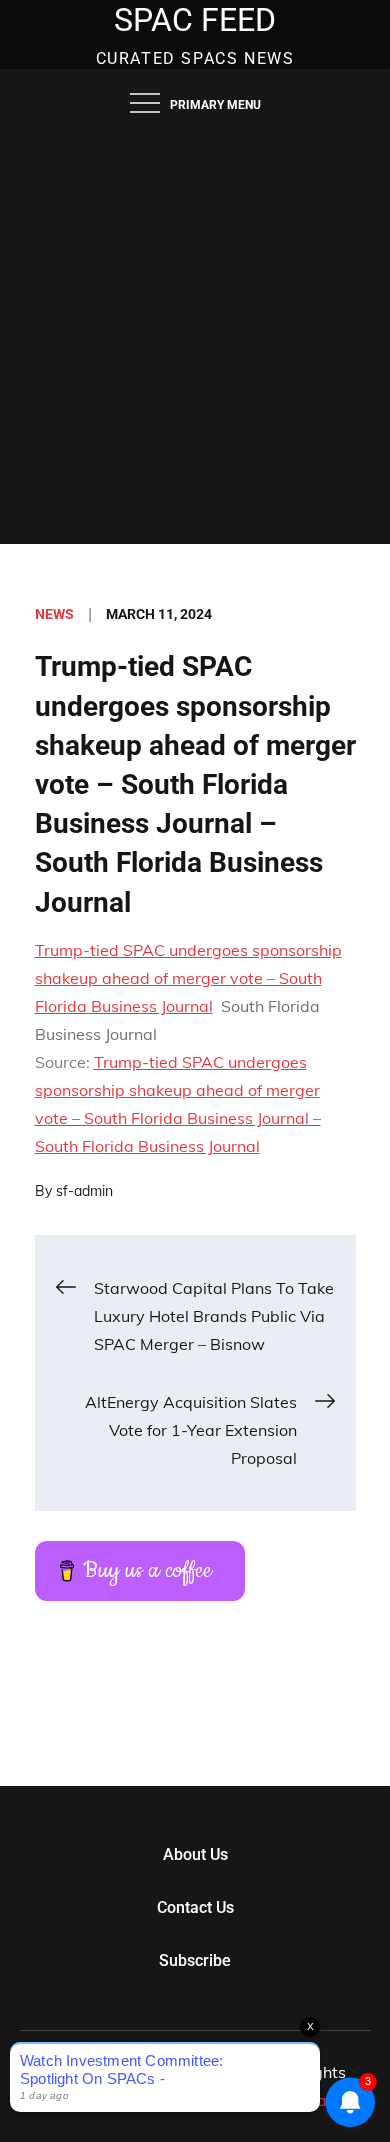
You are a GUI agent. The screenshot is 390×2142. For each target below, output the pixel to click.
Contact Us (195, 1907)
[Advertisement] (195, 339)
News (54, 614)
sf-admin (84, 1191)
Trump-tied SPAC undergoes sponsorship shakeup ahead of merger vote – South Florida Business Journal (188, 978)
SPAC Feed (195, 20)
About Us (195, 1854)
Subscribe (195, 1960)
